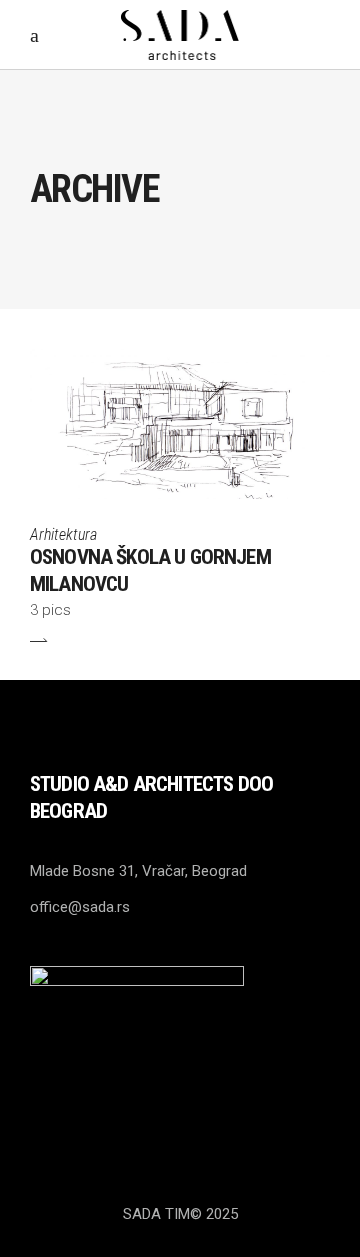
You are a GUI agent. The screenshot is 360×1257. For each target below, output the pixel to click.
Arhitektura (63, 534)
